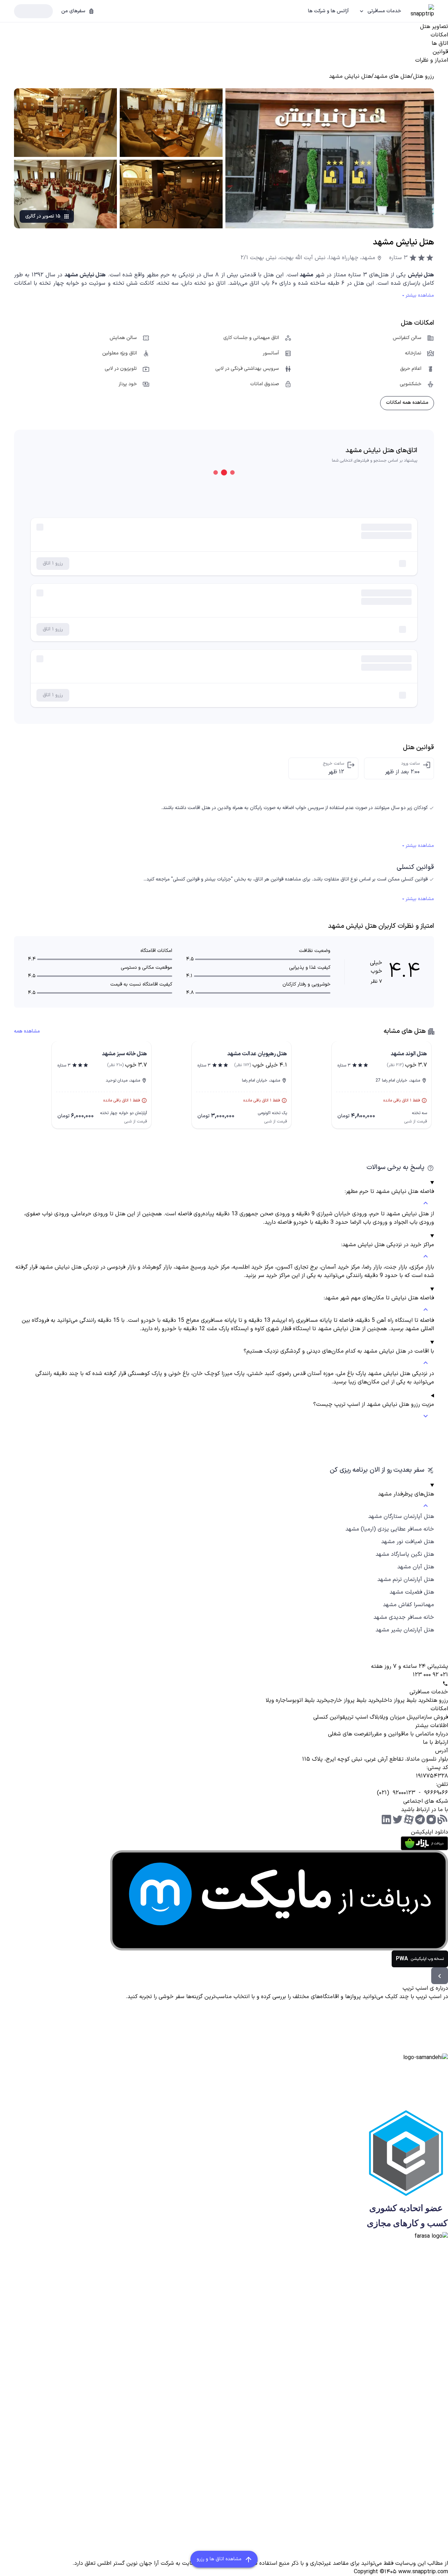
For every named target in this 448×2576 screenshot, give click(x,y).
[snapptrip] (422, 11)
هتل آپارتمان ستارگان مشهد (401, 1517)
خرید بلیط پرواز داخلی (404, 1700)
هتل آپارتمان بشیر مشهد (405, 1630)
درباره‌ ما (439, 1734)
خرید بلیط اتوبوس (308, 1700)
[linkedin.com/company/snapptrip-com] (386, 1819)
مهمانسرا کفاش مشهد (408, 1605)
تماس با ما (416, 1734)
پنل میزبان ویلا (398, 1717)
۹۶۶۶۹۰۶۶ (436, 1793)
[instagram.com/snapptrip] (431, 1819)
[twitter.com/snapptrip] (398, 1819)
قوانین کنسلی (329, 1717)
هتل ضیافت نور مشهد (408, 1542)
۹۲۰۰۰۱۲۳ (404, 1793)
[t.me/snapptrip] (420, 1819)
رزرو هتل (439, 1700)
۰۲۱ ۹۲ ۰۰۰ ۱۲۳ (430, 1675)
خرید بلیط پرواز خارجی (353, 1700)
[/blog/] (442, 1819)
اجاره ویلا (277, 1700)
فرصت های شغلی (348, 1734)
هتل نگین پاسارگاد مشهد (405, 1554)
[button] (380, 11)
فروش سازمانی (432, 1717)
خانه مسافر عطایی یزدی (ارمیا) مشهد (390, 1529)
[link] (423, 76)
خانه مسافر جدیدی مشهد (404, 1617)
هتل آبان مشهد (416, 1567)
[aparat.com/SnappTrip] (409, 1819)
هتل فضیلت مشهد (412, 1592)
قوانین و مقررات (386, 1734)
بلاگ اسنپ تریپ (362, 1717)
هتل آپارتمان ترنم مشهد (406, 1580)
